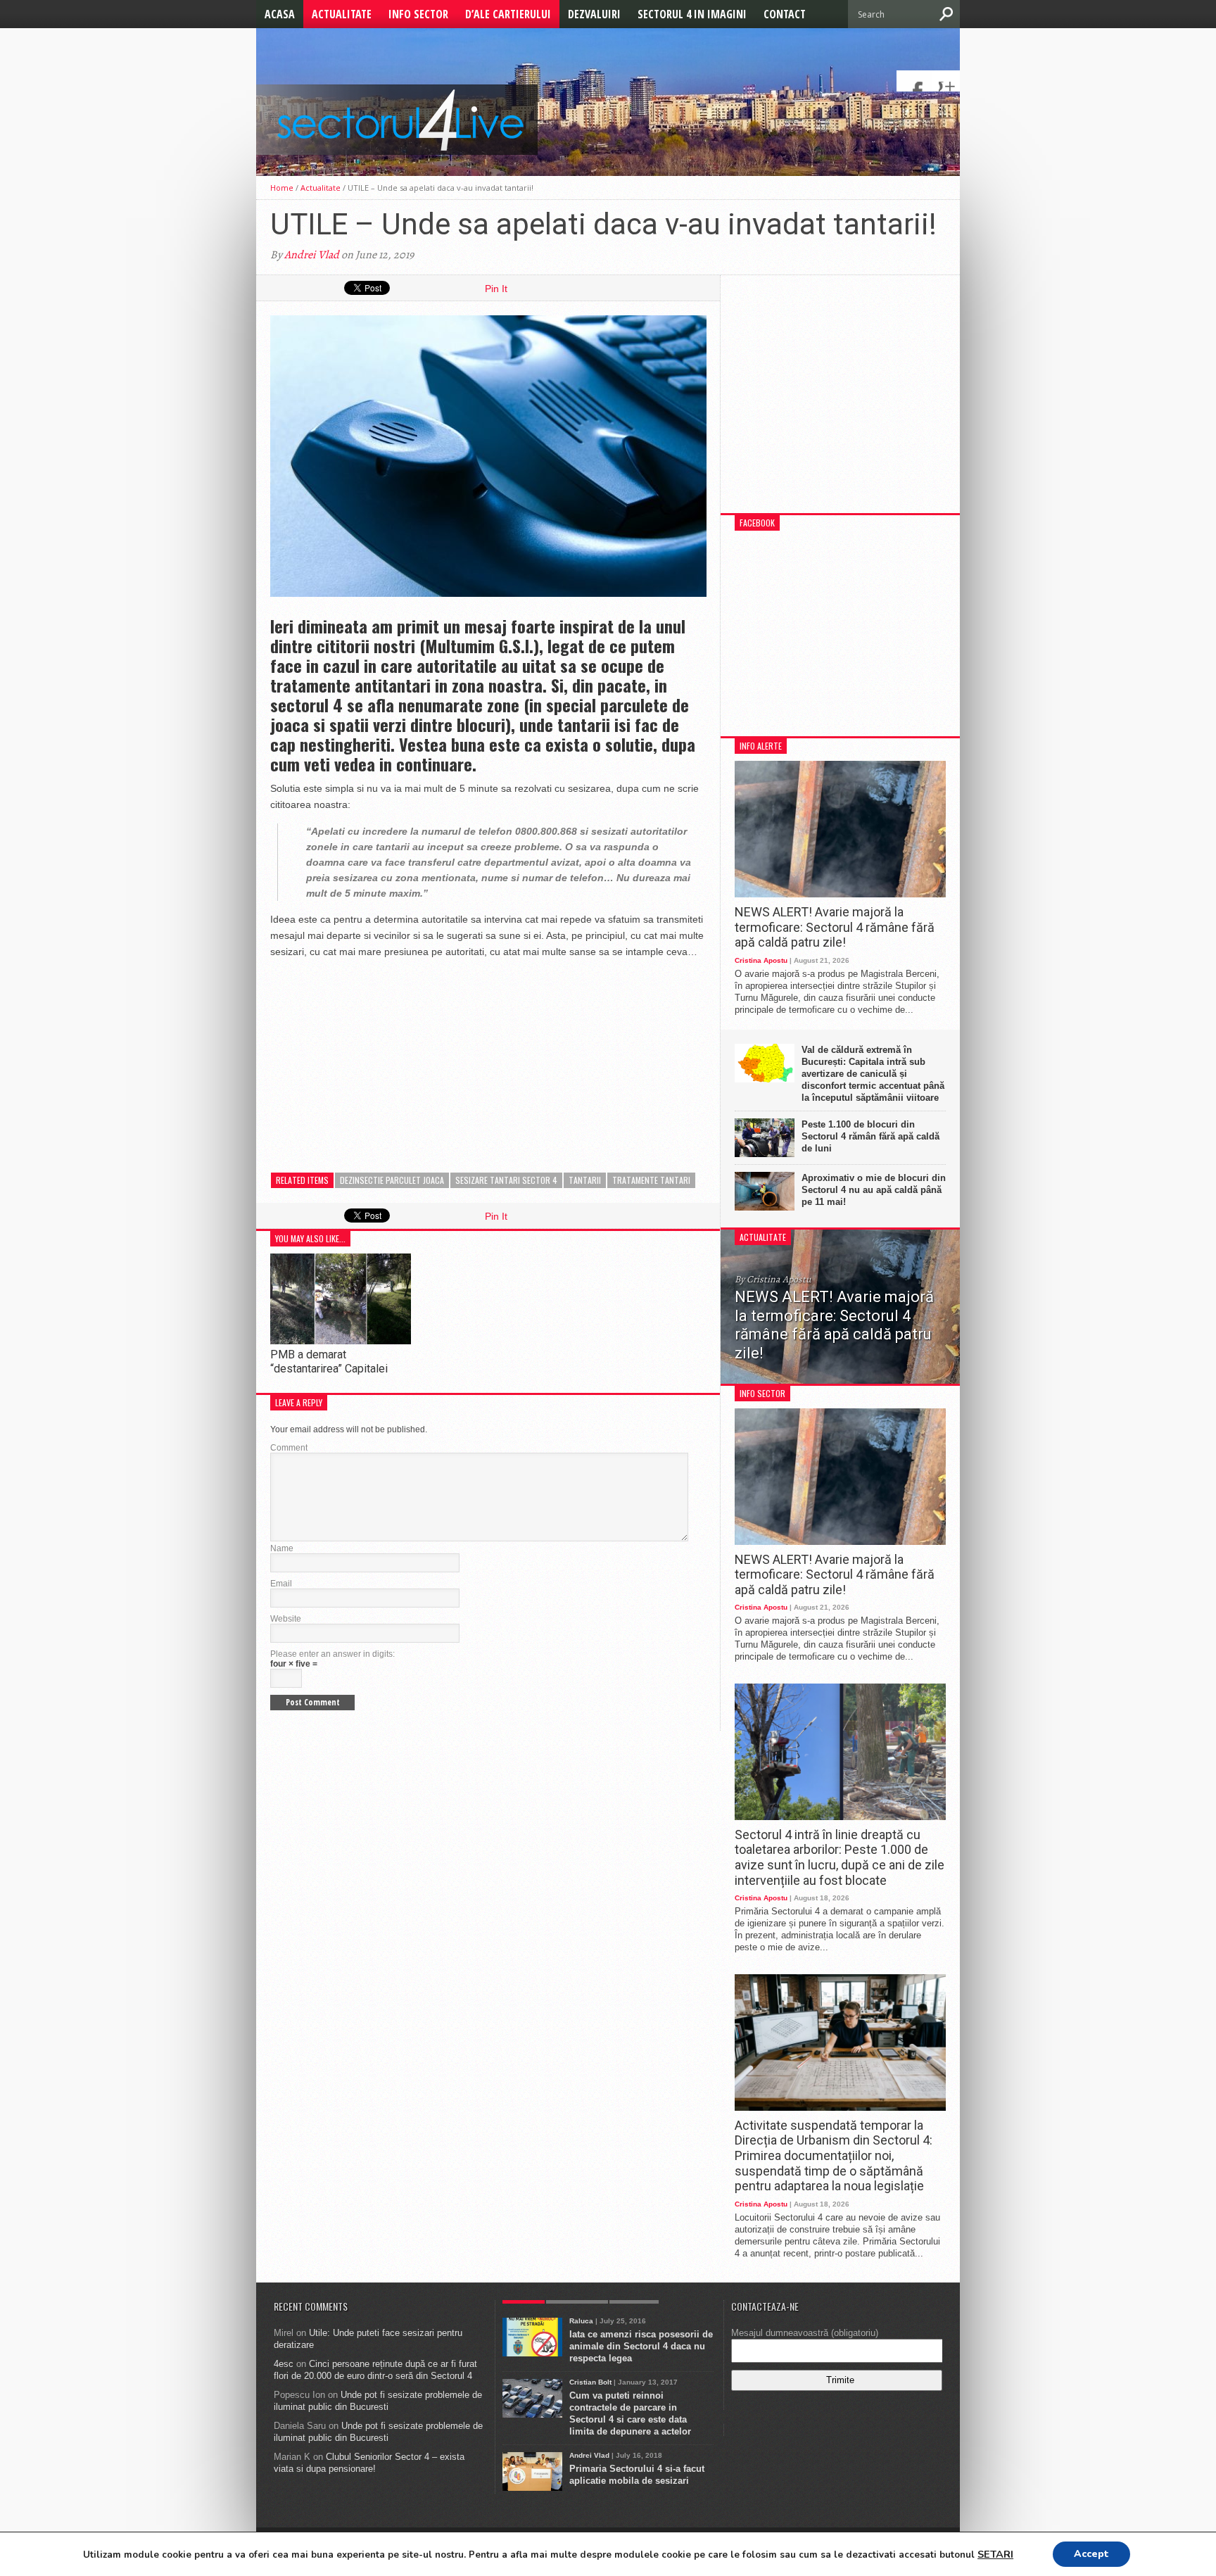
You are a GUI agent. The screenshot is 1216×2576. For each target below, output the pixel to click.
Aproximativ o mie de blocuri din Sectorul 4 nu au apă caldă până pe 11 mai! (874, 1190)
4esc (284, 2364)
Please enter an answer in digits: (332, 1654)
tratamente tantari (651, 1180)
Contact (785, 14)
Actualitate (342, 14)
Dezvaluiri (594, 14)
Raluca (581, 2321)
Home (282, 188)
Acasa (280, 14)
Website (286, 1619)
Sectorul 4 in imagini (692, 14)
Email (281, 1584)
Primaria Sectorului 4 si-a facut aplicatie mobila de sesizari (637, 2475)
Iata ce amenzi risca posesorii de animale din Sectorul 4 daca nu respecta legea (641, 2346)
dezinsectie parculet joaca (392, 1180)
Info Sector (418, 14)
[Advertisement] (376, 1059)
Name (282, 1548)
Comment (289, 1448)
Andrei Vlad (312, 255)
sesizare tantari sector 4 (506, 1180)
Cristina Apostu (761, 960)
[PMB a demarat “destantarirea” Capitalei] (341, 1340)
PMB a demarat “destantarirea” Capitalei (329, 1361)
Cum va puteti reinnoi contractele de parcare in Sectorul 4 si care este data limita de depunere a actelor (630, 2413)
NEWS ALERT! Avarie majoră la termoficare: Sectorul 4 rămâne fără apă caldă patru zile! (835, 927)
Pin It (496, 289)
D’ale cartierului (508, 14)
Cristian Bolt (590, 2382)
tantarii (585, 1180)
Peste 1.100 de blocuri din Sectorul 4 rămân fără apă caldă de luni (870, 1136)
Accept (1091, 2554)
